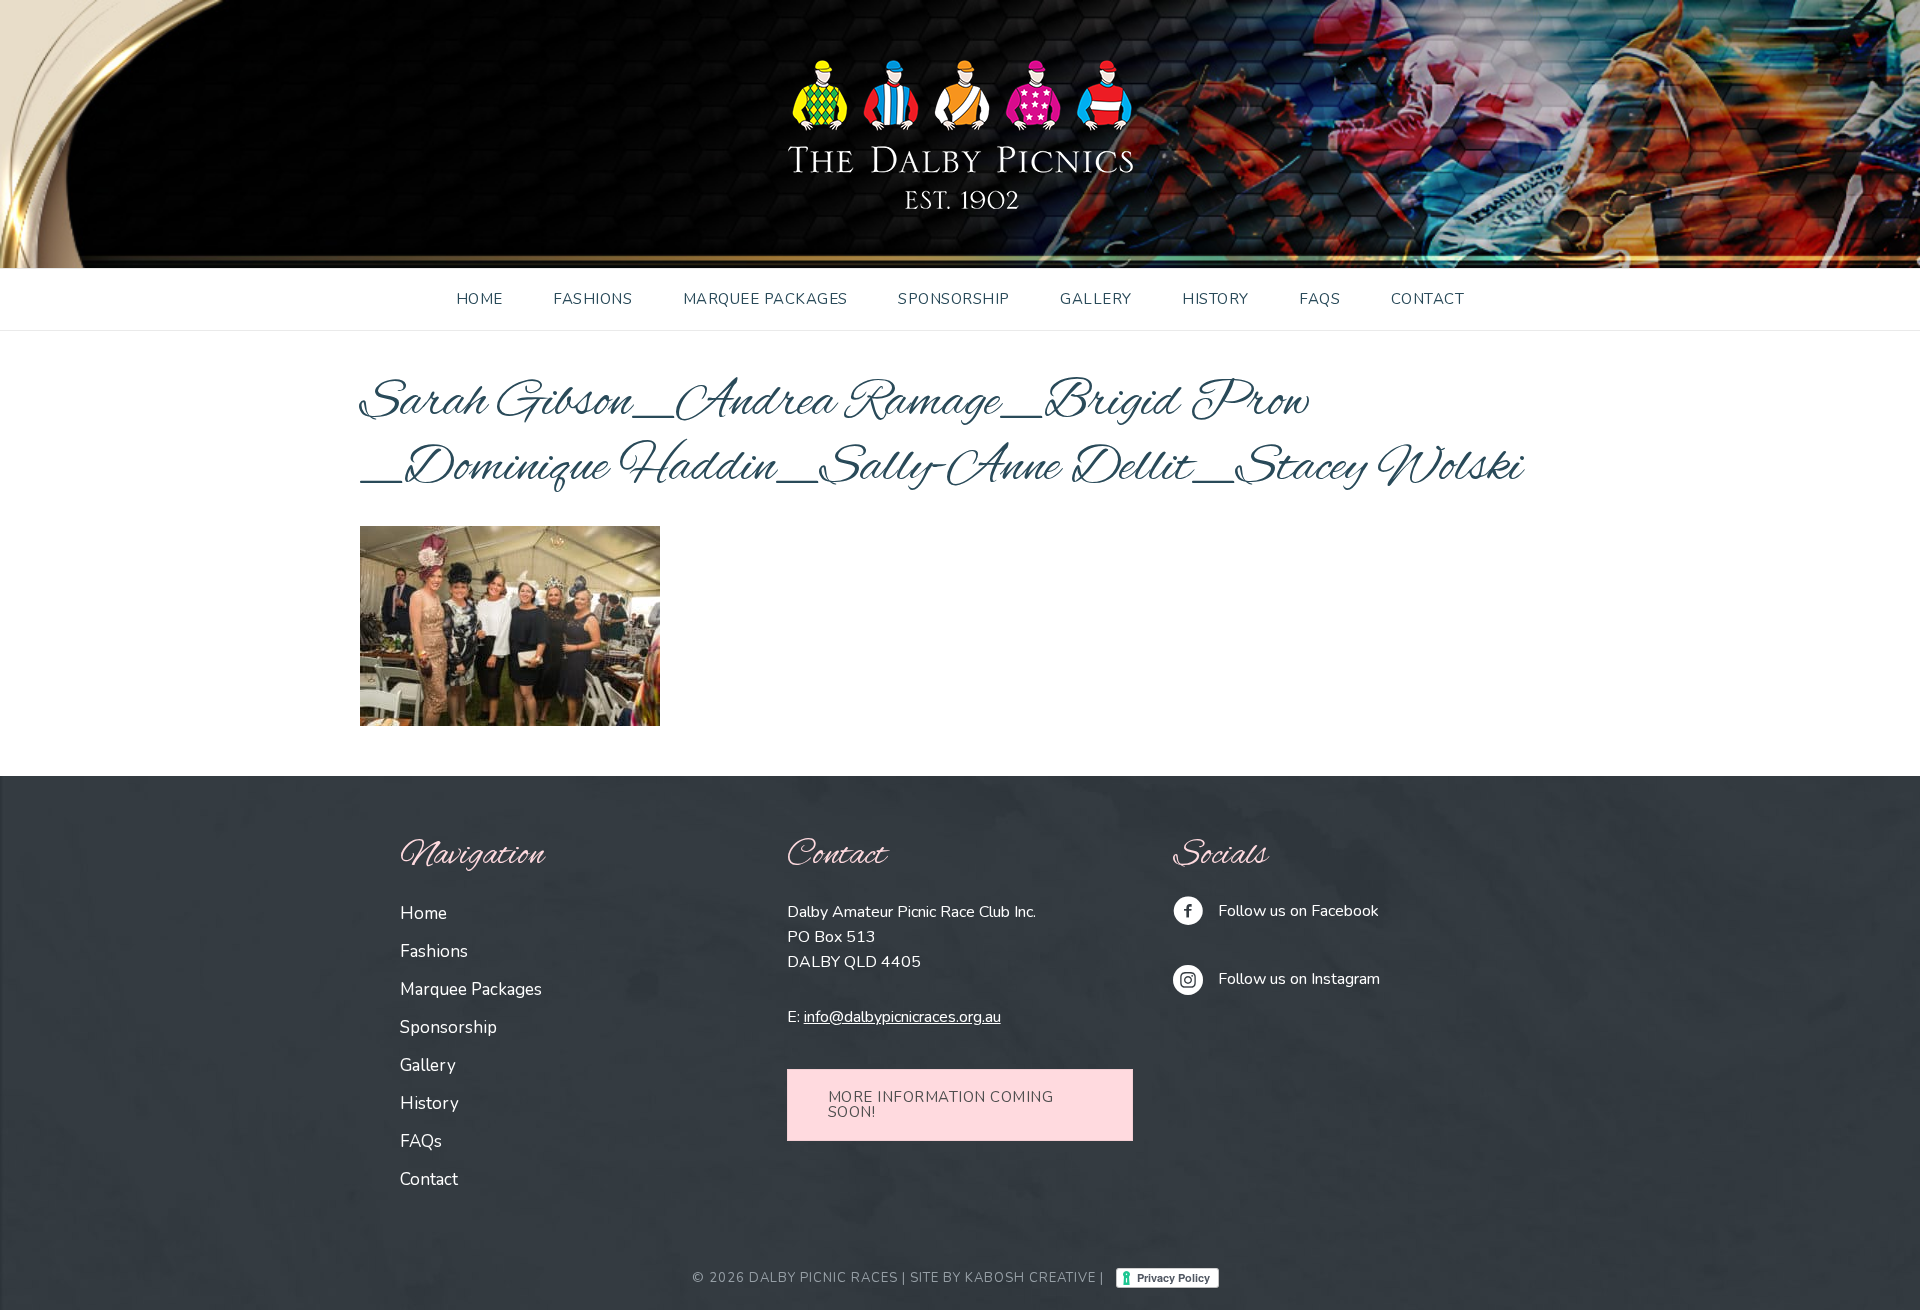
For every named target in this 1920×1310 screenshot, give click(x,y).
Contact (1428, 299)
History (1215, 299)
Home (479, 299)
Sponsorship (954, 299)
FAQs (1319, 299)
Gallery (1096, 299)
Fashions (592, 299)
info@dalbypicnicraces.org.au (902, 1017)
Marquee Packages (765, 299)
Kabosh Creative (1030, 1278)
